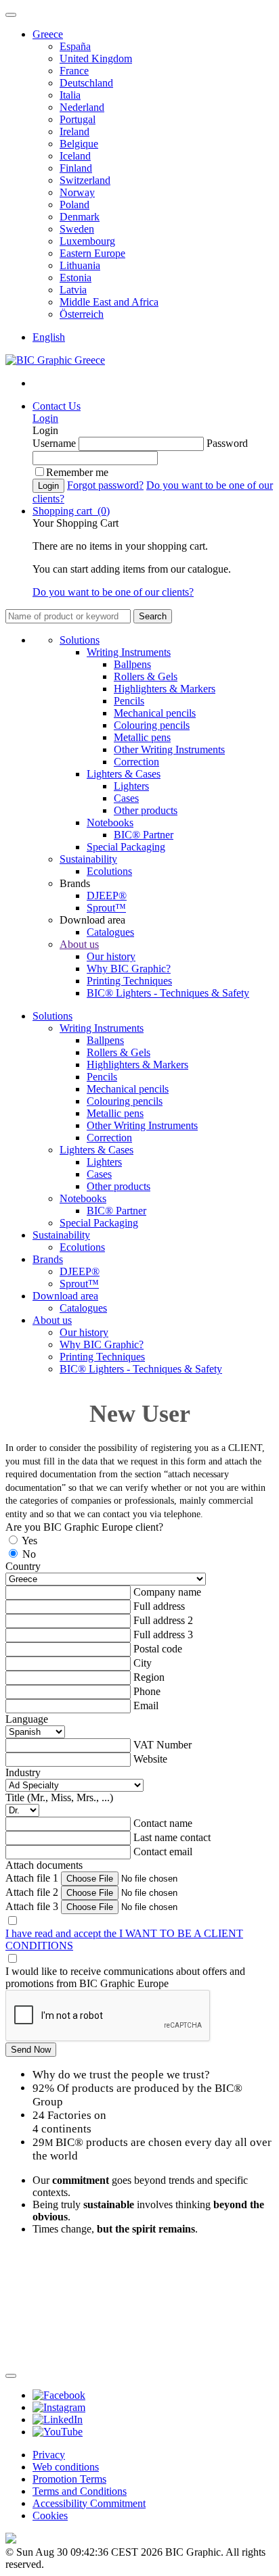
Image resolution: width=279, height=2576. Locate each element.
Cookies (50, 2515)
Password (227, 443)
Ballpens (132, 664)
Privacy (49, 2455)
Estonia (76, 278)
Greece (48, 34)
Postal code (158, 1649)
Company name (167, 1592)
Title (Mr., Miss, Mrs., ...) (59, 1797)
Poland (74, 205)
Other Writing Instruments (169, 749)
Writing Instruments (129, 652)
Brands (48, 1259)
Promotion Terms (69, 2479)
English (49, 337)
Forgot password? (105, 485)
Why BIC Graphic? (129, 969)
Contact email (163, 1852)
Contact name (163, 1823)
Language (27, 1719)
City (143, 1663)
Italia (70, 95)
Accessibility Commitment (89, 2503)
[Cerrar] (11, 2376)
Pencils (129, 701)
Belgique (79, 144)
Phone (147, 1691)
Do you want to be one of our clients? (113, 592)
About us (79, 944)
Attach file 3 (32, 1906)
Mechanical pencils (155, 713)
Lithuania (80, 265)
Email (146, 1706)
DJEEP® (107, 896)
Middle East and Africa (109, 302)
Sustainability (88, 859)
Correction (136, 762)
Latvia (73, 290)
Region (149, 1677)
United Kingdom (96, 58)
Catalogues (110, 932)
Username (54, 443)
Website (150, 1759)
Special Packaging (126, 847)
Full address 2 (163, 1620)
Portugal (78, 119)
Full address (159, 1606)
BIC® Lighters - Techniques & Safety (168, 993)
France (74, 71)
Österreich (82, 314)
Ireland (74, 132)
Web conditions (66, 2467)
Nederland (82, 107)
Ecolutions (109, 871)
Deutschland (86, 83)
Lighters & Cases (124, 774)
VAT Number (163, 1745)
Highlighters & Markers (165, 689)
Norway (77, 192)
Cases (126, 798)
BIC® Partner (144, 835)
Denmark (80, 217)
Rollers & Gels (146, 676)
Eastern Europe (92, 253)
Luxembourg (87, 241)
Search (153, 616)
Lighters (131, 786)
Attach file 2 (32, 1892)
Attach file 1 (32, 1878)
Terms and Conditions (80, 2491)
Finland (76, 168)
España (75, 46)
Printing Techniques (129, 981)
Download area (65, 1296)
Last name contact (172, 1837)
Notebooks (110, 822)
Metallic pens (142, 737)
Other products (146, 810)
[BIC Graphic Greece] (55, 360)
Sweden (77, 229)
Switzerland (85, 180)
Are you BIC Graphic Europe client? (84, 1527)
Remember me (77, 472)
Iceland (75, 156)
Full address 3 (163, 1635)
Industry (23, 1772)
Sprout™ (106, 908)
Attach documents (44, 1865)
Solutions (80, 640)
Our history (111, 956)
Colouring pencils (152, 725)
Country (23, 1566)
